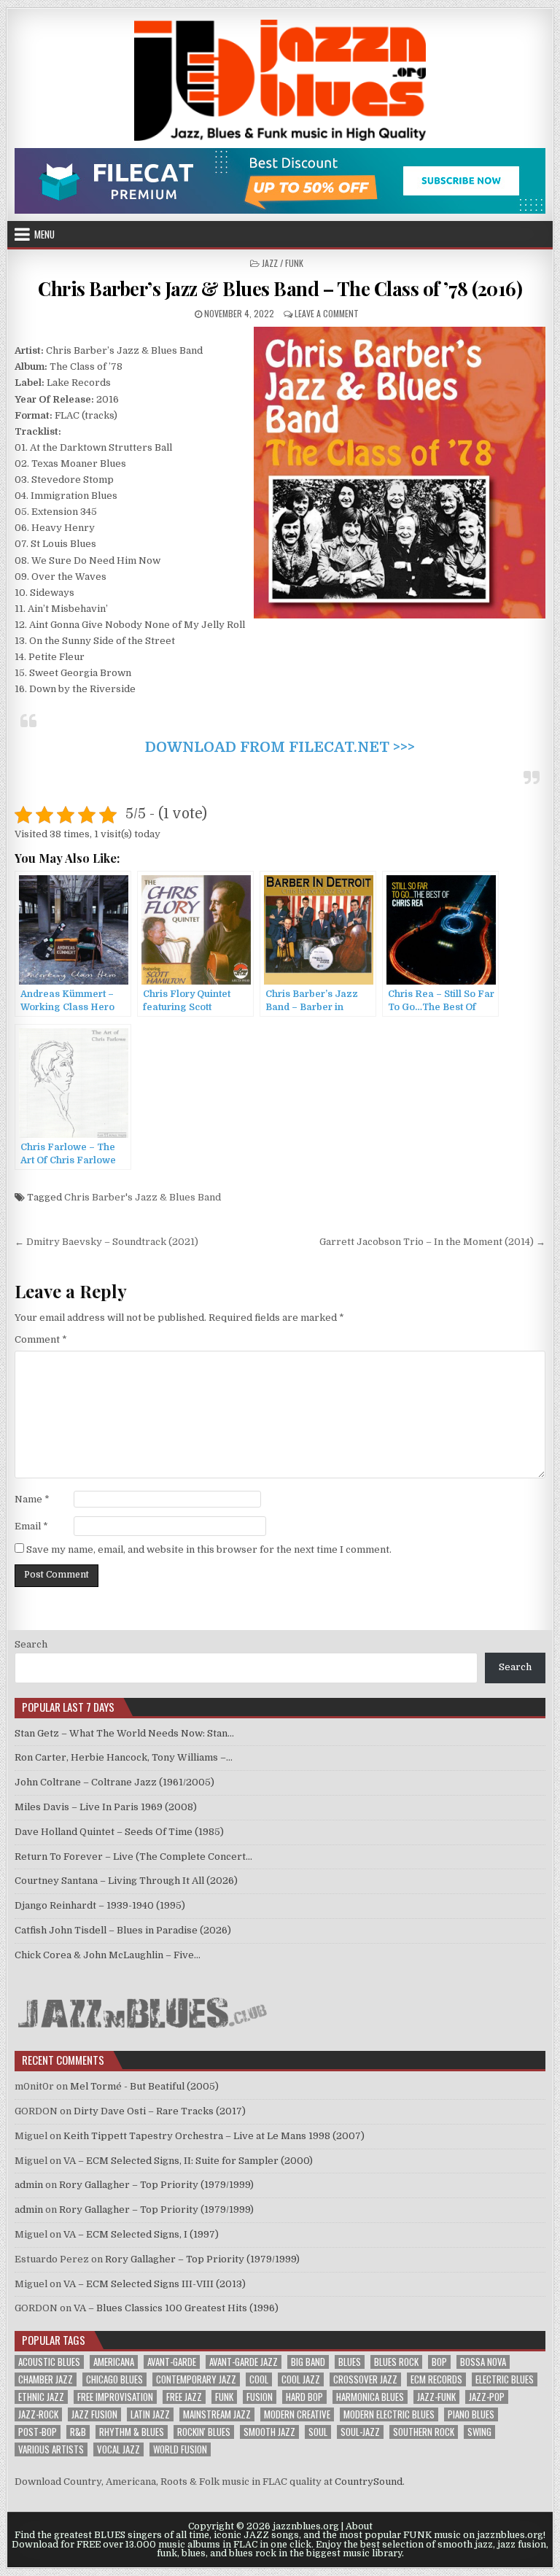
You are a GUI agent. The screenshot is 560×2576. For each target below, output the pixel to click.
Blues (350, 2362)
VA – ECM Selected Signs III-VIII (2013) (155, 2284)
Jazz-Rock (38, 2414)
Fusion (260, 2397)
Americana (114, 2362)
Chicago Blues (114, 2379)
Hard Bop (304, 2397)
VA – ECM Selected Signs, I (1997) (141, 2234)
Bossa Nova (483, 2362)
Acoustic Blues (49, 2362)
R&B (78, 2432)
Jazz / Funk (283, 263)
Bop (439, 2362)
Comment (41, 1339)
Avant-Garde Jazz (244, 2362)
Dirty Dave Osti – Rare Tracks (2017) (160, 2111)
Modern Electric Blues (389, 2414)
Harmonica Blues (370, 2397)
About (359, 2526)
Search (31, 1644)
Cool (259, 2379)
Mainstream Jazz (217, 2414)
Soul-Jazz (360, 2432)
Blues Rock (396, 2362)
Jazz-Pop (487, 2397)
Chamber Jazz (46, 2379)
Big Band (308, 2362)
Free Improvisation (115, 2397)
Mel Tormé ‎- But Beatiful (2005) (144, 2086)
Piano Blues (471, 2414)
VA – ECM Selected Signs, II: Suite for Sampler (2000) (188, 2161)
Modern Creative (297, 2414)
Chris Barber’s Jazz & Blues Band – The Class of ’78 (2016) (280, 288)
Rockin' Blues (204, 2432)
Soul (318, 2432)
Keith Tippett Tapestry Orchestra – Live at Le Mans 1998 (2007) (214, 2136)
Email (31, 1526)
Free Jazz (184, 2397)
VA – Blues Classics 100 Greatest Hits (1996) (176, 2308)
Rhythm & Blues (132, 2432)
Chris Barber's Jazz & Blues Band (143, 1197)
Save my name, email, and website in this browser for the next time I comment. (209, 1549)
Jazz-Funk (436, 2397)
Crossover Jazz (365, 2379)
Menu (44, 234)
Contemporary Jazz (196, 2379)
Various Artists (51, 2449)
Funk (224, 2397)
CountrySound (369, 2482)
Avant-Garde (172, 2362)
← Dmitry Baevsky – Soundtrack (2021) (106, 1242)
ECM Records (436, 2379)
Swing (479, 2432)
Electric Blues (505, 2379)
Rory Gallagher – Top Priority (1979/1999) (156, 2185)
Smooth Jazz (269, 2432)
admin (29, 2185)
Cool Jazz (301, 2379)
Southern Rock (424, 2432)
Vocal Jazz (118, 2449)
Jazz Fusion (94, 2414)
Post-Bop (38, 2432)
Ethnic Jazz (41, 2397)
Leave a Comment (327, 313)
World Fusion (180, 2449)
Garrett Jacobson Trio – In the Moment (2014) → (432, 1242)
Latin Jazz (150, 2414)
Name (32, 1499)
